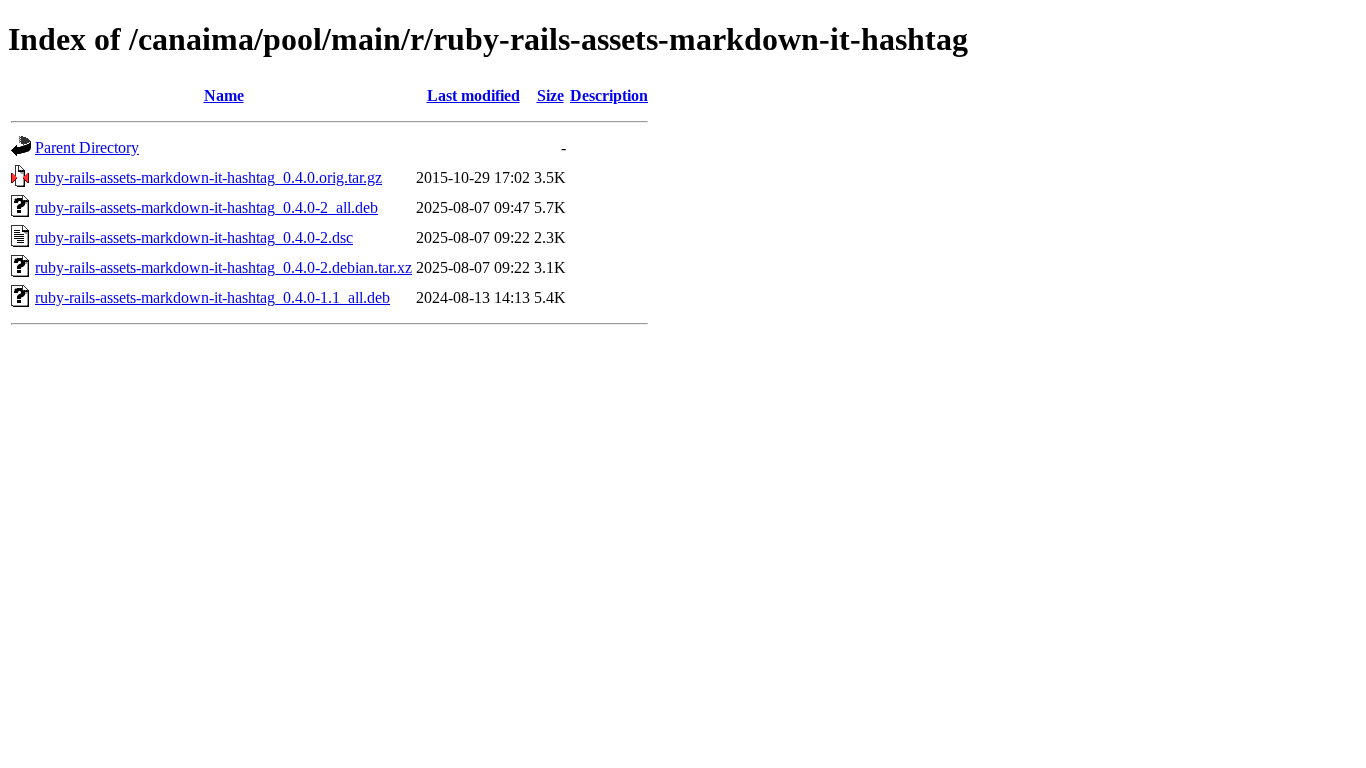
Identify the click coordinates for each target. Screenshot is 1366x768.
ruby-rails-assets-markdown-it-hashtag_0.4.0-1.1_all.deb (212, 297)
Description (609, 95)
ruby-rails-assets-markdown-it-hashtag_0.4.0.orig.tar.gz (208, 177)
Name (224, 95)
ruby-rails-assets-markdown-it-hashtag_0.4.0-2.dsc (194, 237)
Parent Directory (87, 147)
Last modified (473, 95)
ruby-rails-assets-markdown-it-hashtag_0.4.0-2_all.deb (206, 207)
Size (550, 95)
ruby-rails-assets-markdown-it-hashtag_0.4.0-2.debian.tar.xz (223, 267)
